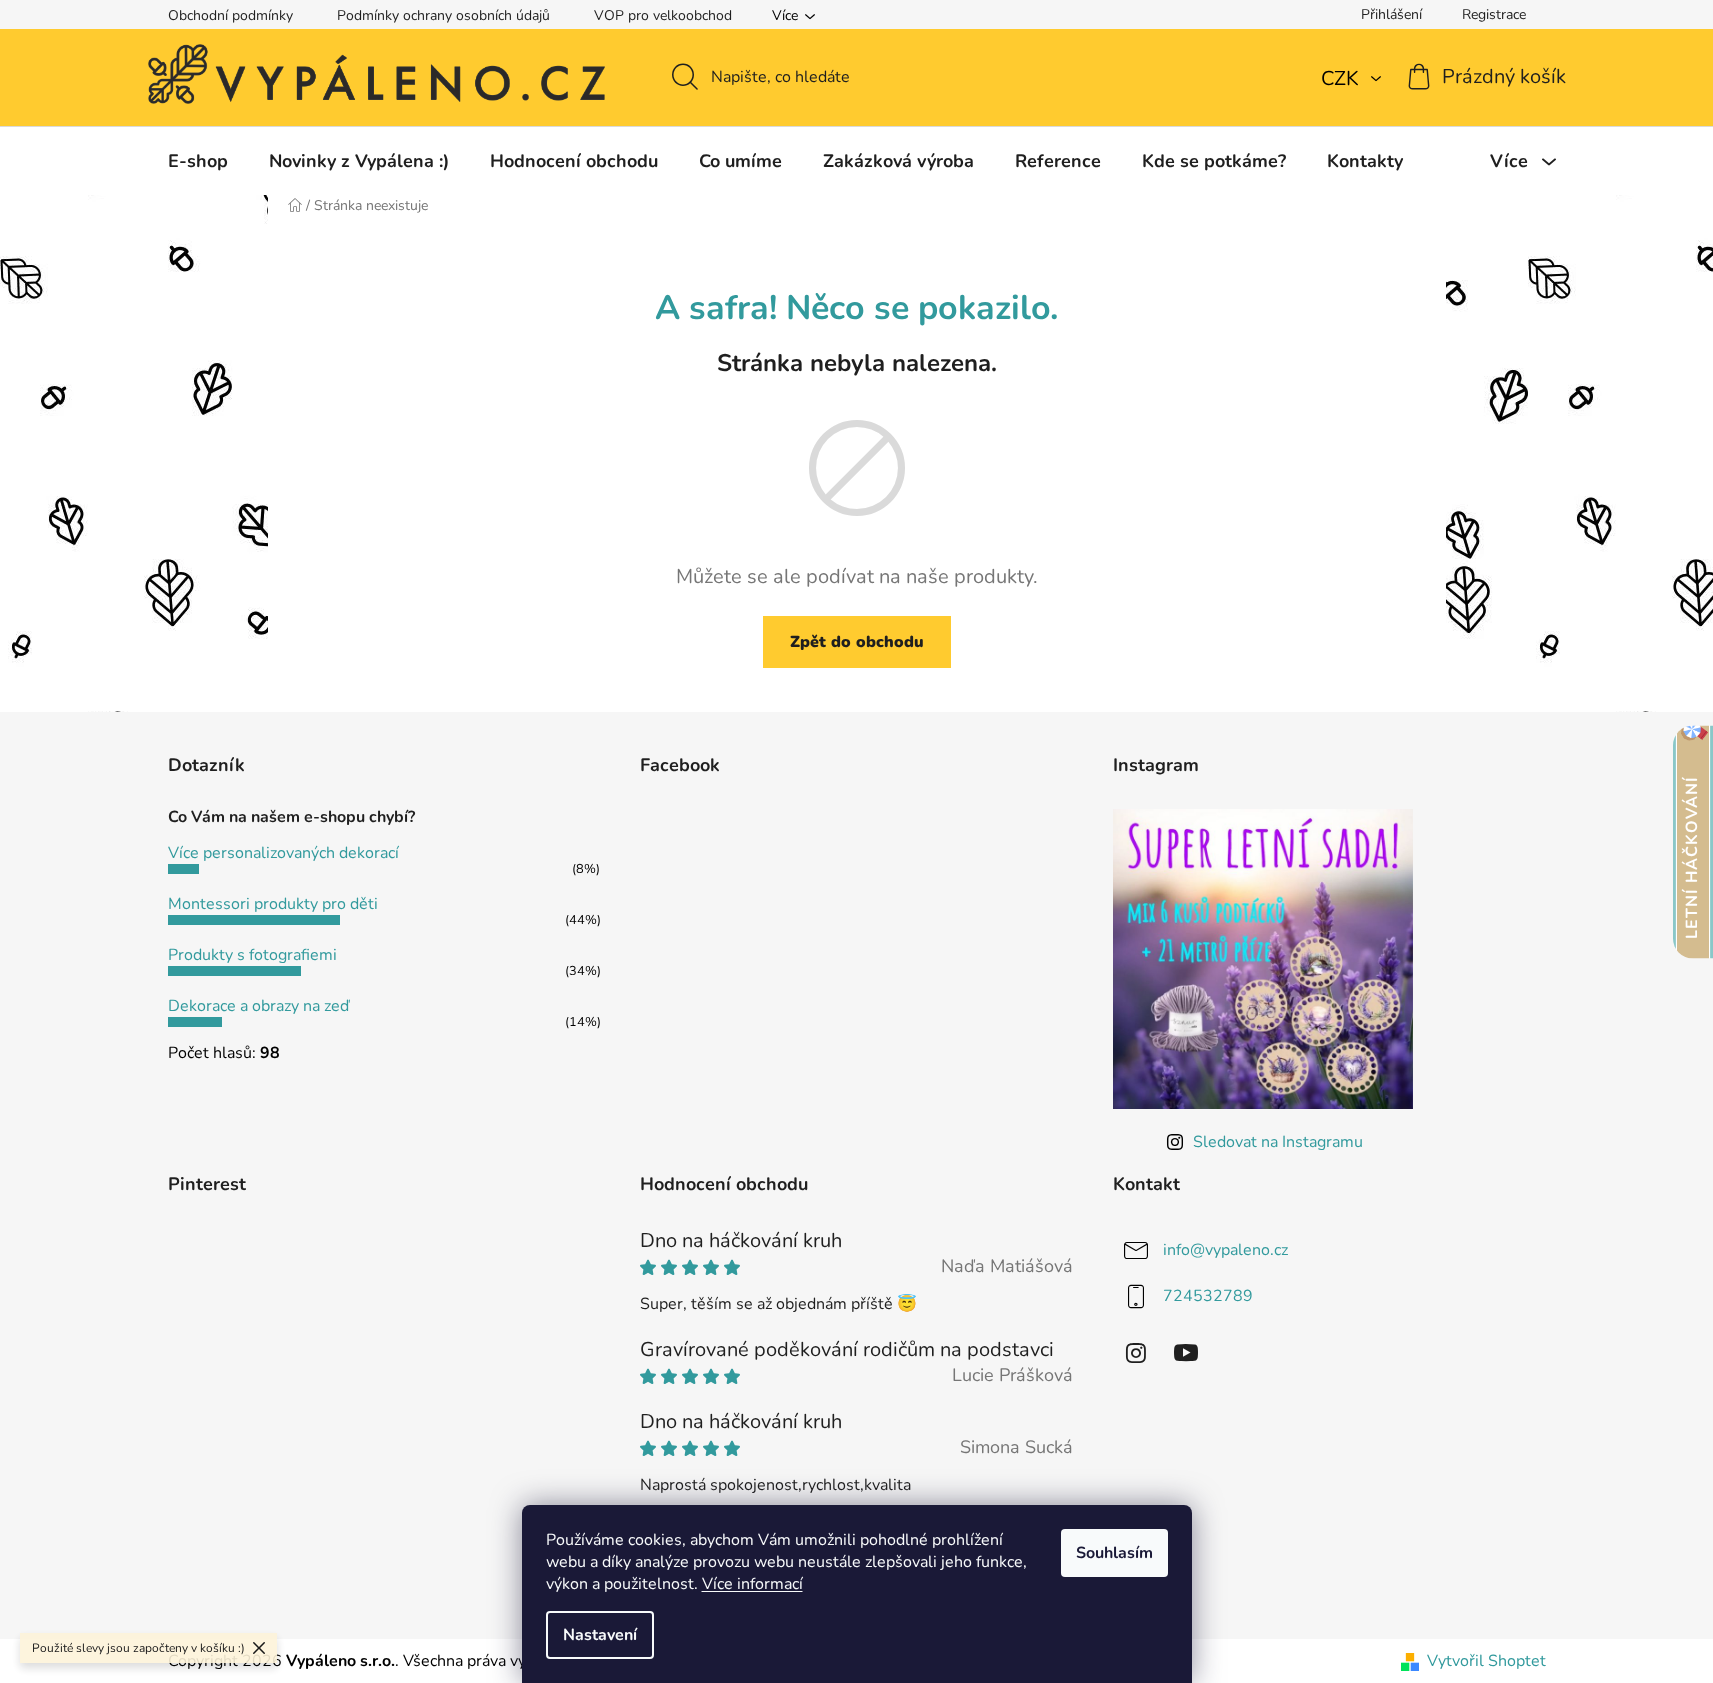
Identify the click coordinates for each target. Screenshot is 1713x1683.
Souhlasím (1114, 1553)
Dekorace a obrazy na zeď (258, 1006)
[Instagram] (1136, 1353)
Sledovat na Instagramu (1278, 1142)
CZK (1342, 78)
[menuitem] (198, 161)
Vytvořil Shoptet (1486, 1661)
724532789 (1208, 1296)
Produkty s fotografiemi (252, 955)
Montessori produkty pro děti (273, 904)
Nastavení (600, 1635)
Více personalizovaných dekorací (283, 853)
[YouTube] (1186, 1353)
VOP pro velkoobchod (663, 15)
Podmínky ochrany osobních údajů (443, 15)
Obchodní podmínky (230, 15)
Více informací (752, 1584)
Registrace (1494, 14)
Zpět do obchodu (857, 642)
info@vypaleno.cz (1225, 1250)
